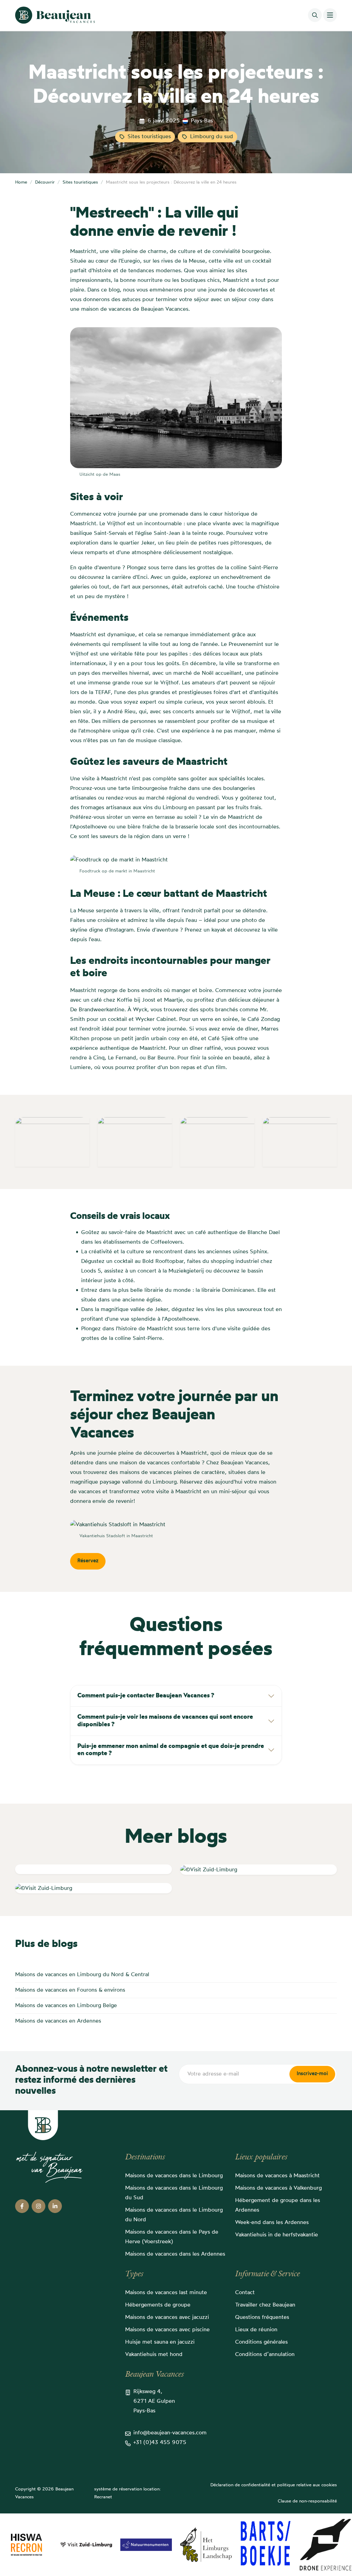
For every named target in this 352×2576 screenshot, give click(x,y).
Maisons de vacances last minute (166, 2293)
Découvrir (45, 182)
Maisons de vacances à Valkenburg (278, 2188)
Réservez (88, 1561)
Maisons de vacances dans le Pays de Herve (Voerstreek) (172, 2237)
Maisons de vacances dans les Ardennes (175, 2254)
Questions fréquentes (262, 2318)
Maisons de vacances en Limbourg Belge (66, 2006)
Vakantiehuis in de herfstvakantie (277, 2235)
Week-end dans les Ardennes (272, 2223)
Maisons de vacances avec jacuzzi (167, 2318)
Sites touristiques (149, 137)
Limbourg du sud (212, 137)
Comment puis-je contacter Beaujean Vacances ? (146, 1696)
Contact (245, 2293)
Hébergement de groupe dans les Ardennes (278, 2205)
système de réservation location (127, 2489)
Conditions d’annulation (265, 2355)
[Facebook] (22, 2206)
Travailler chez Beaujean (265, 2305)
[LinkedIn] (55, 2206)
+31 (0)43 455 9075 (160, 2443)
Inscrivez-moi (312, 2074)
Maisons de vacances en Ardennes (58, 2021)
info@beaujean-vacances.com (170, 2433)
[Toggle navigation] (330, 15)
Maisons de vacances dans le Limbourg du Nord (174, 2215)
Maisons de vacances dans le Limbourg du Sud (174, 2193)
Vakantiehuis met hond (154, 2355)
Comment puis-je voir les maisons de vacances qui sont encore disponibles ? (165, 1721)
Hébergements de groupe (158, 2305)
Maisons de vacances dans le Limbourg (174, 2176)
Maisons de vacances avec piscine (167, 2330)
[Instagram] (38, 2206)
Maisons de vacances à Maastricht (277, 2176)
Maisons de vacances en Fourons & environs (70, 1990)
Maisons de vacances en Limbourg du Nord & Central (82, 1975)
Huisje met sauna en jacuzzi (160, 2342)
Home (21, 182)
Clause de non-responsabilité (307, 2501)
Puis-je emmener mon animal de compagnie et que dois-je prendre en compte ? (171, 1750)
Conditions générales (261, 2342)
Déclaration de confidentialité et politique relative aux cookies (274, 2485)
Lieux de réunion (256, 2330)
